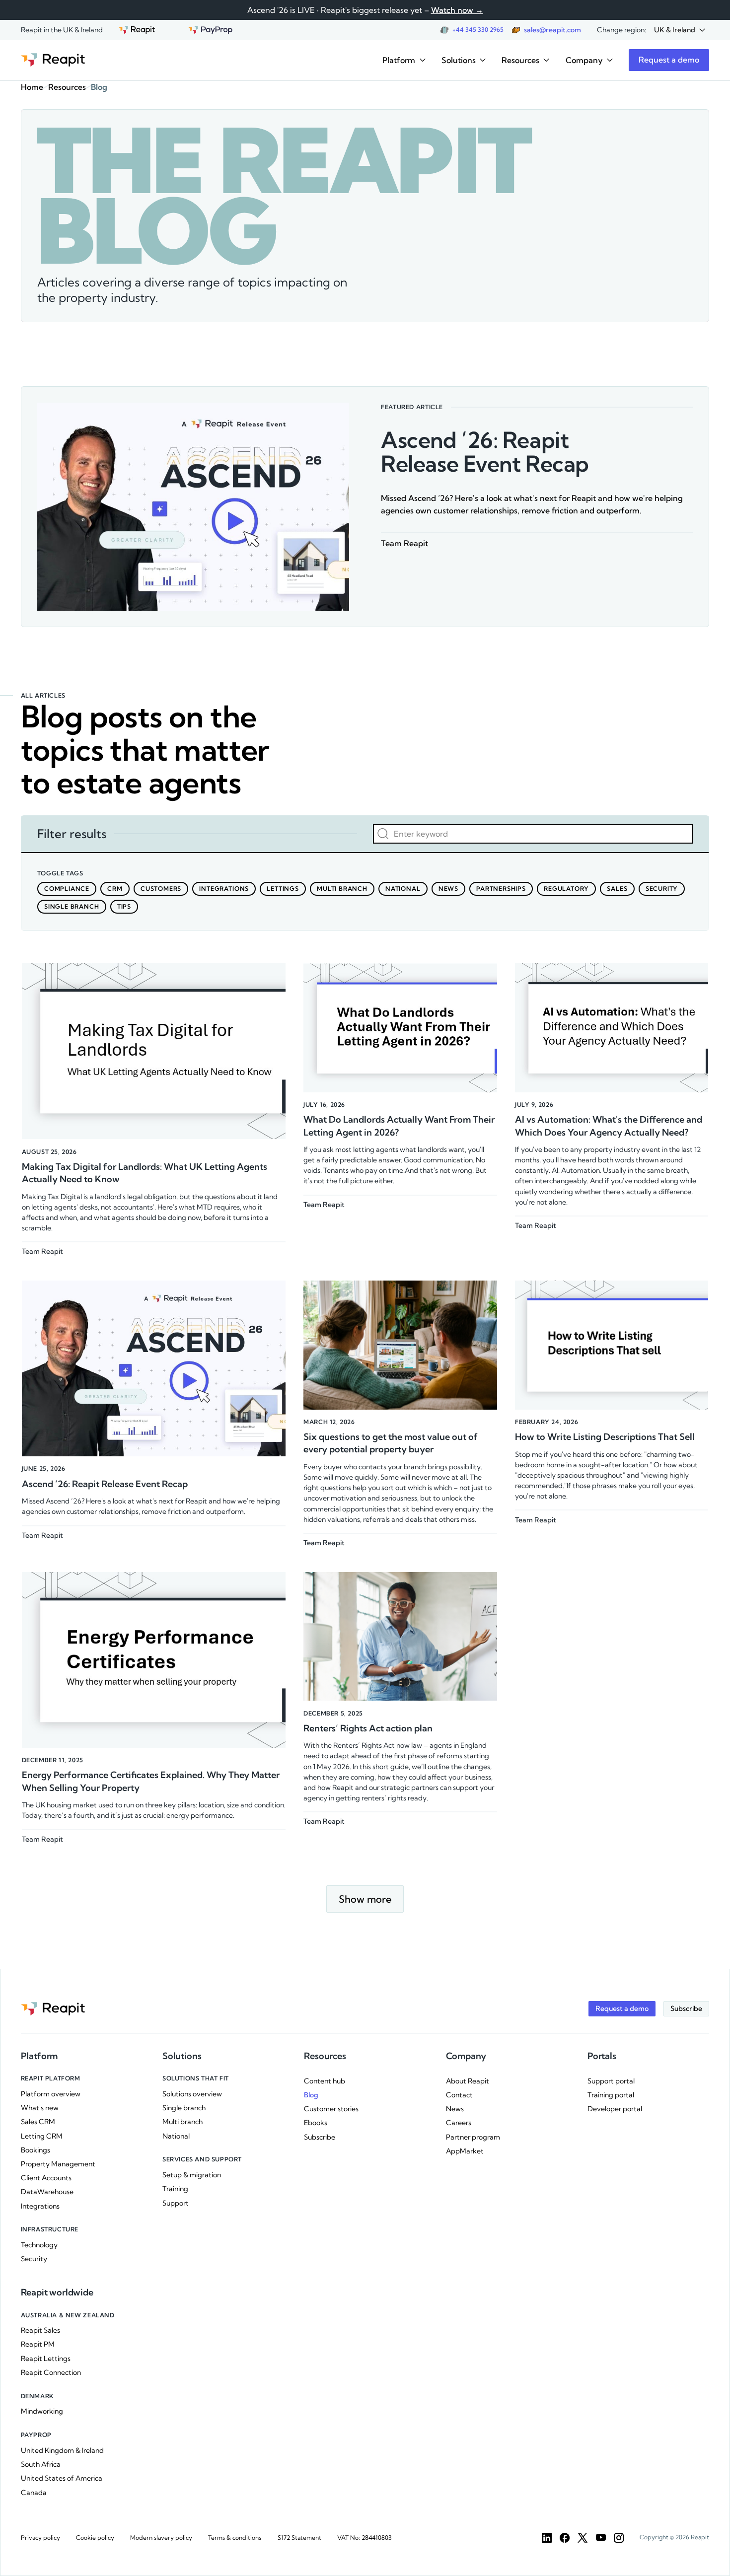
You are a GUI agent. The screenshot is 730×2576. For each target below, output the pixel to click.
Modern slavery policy (161, 2538)
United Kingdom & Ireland (62, 2450)
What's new (40, 2108)
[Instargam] (619, 2538)
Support (176, 2203)
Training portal (611, 2095)
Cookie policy (95, 2538)
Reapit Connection (51, 2372)
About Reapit (468, 2081)
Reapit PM (38, 2344)
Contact (459, 2095)
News (455, 2109)
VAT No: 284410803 (365, 2538)
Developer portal (615, 2109)
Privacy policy (40, 2538)
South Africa (41, 2464)
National (176, 2136)
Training (175, 2189)
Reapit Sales (40, 2330)
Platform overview (51, 2094)
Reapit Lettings (46, 2359)
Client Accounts (46, 2178)
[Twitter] (583, 2538)
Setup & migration (192, 2175)
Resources (67, 87)
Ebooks (316, 2123)
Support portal (611, 2081)
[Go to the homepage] (53, 60)
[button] (680, 30)
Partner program (473, 2137)
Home (32, 87)
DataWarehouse (47, 2192)
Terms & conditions (235, 2538)
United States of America (62, 2478)
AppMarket (465, 2151)
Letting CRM (42, 2136)
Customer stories (331, 2109)
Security (34, 2259)
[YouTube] (601, 2538)
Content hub (325, 2081)
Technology (39, 2245)
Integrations (40, 2206)
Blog (311, 2095)
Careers (459, 2123)
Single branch (184, 2108)
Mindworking (42, 2411)
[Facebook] (565, 2538)
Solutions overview (192, 2094)
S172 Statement (299, 2538)
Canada (34, 2493)
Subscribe (320, 2137)
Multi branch (182, 2122)
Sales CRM (38, 2122)
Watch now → (457, 10)
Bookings (36, 2150)
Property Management (58, 2164)
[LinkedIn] (547, 2538)
